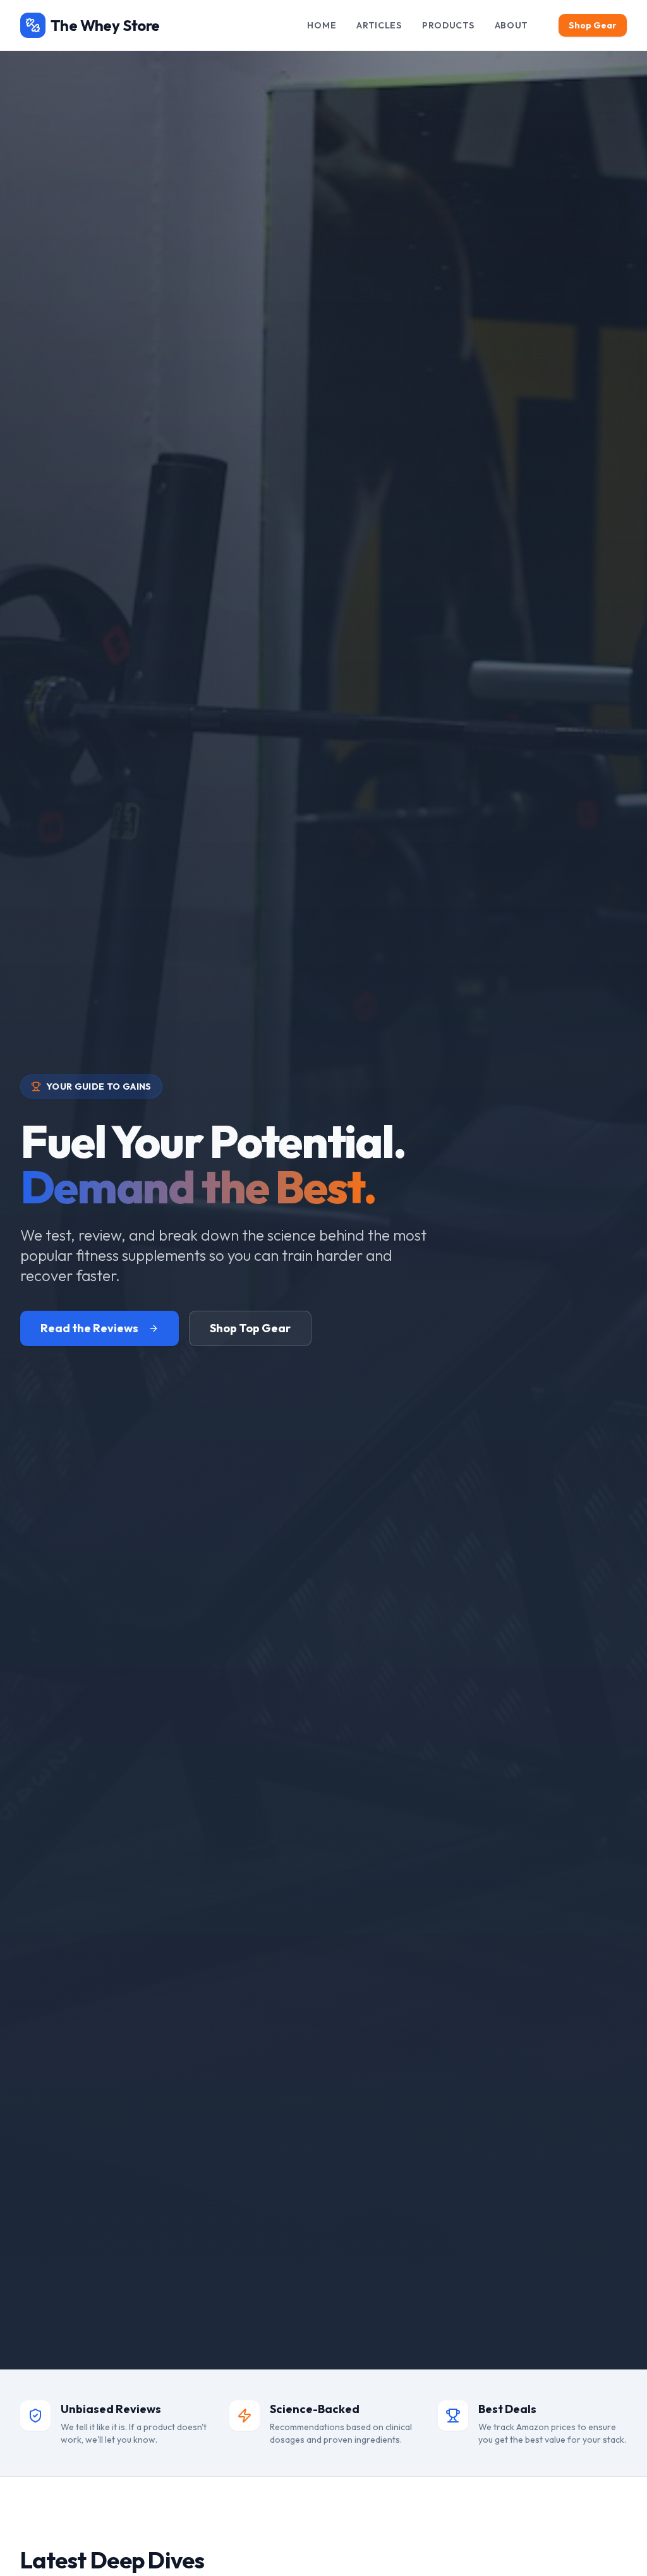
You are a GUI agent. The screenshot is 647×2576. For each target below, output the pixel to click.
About (512, 25)
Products (448, 25)
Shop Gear (593, 25)
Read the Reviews (89, 1328)
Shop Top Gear (250, 1328)
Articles (379, 25)
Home (322, 25)
